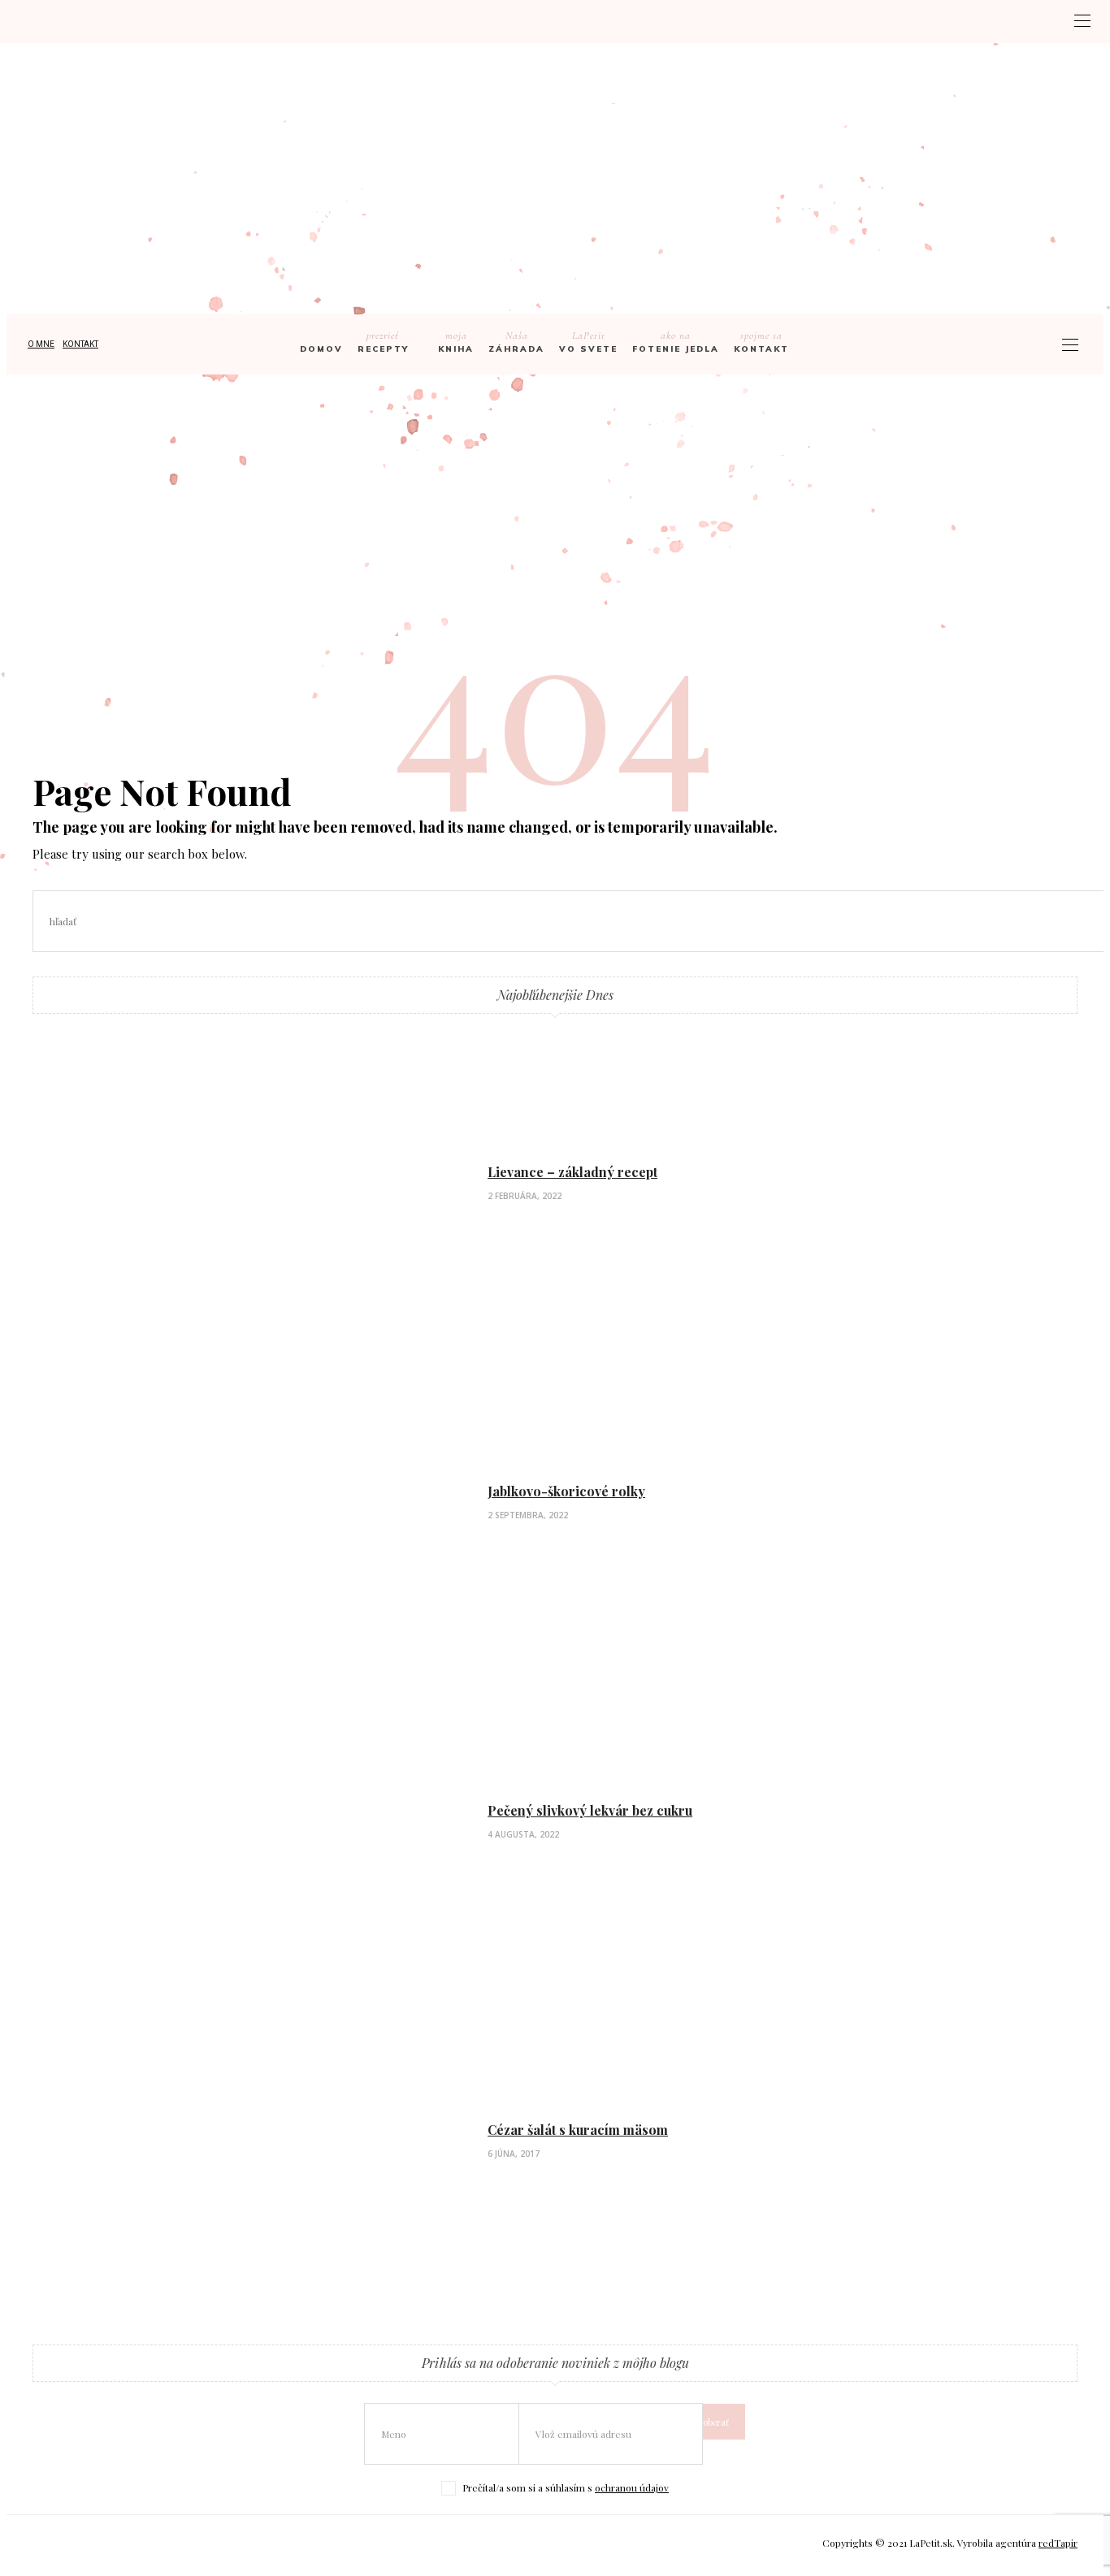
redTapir (1058, 2543)
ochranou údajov (632, 2487)
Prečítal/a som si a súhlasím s (566, 2487)
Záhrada (516, 342)
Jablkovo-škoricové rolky (566, 1491)
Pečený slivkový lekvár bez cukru (590, 1810)
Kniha (456, 342)
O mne (41, 344)
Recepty (383, 342)
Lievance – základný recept (572, 1172)
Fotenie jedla (676, 342)
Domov (321, 349)
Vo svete (588, 342)
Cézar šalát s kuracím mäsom (578, 2130)
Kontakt (80, 344)
